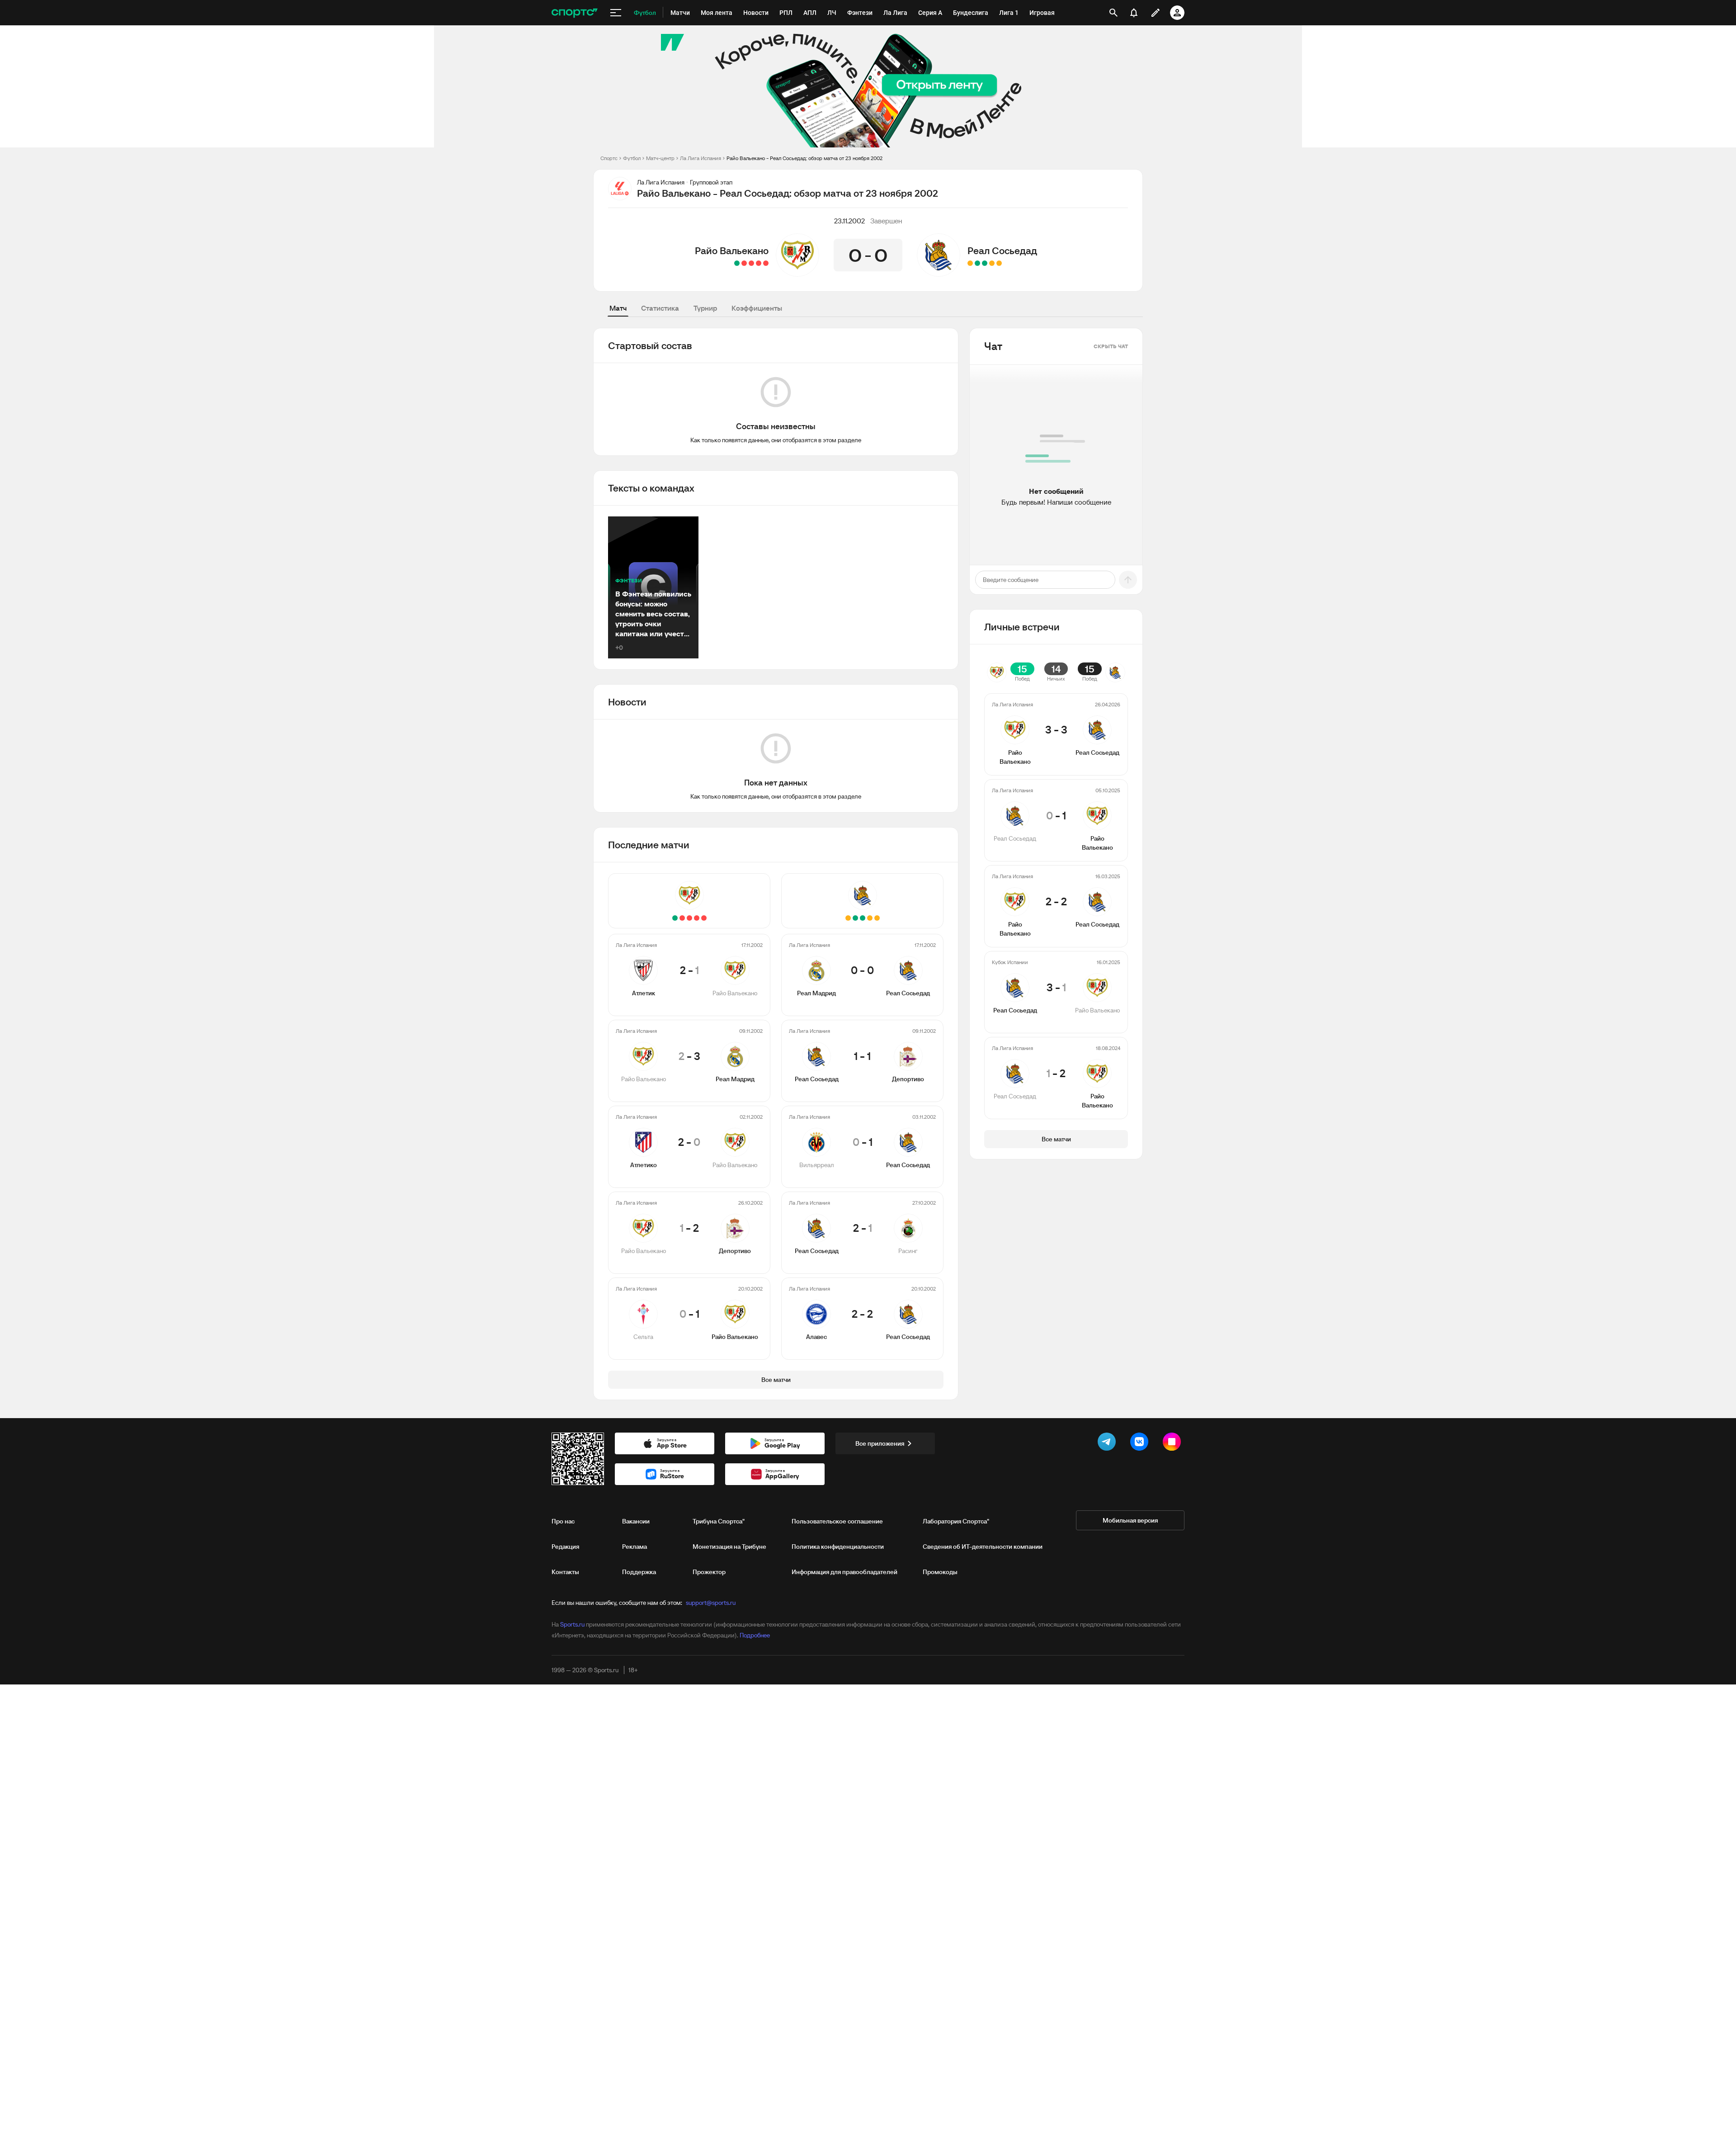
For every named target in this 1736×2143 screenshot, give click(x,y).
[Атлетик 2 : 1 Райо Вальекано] (766, 263)
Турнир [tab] (705, 308)
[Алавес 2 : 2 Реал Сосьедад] (970, 263)
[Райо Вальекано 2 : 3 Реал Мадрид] (759, 263)
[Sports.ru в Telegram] (1109, 1443)
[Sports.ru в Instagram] (1174, 1443)
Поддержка (639, 1572)
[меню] (616, 13)
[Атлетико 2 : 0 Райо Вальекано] (751, 263)
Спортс (609, 158)
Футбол (632, 158)
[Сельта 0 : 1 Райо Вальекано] (737, 263)
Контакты (565, 1572)
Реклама (634, 1547)
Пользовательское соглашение (837, 1521)
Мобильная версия (1130, 1520)
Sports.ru (572, 1624)
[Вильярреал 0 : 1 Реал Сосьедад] (985, 263)
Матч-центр (660, 158)
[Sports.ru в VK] (1141, 1443)
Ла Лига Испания (701, 158)
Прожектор (709, 1572)
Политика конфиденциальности (838, 1547)
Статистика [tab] (660, 308)
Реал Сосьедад (1002, 251)
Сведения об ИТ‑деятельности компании (983, 1547)
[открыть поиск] (1113, 13)
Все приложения (880, 1443)
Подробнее (755, 1635)
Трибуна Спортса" (719, 1521)
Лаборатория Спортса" (956, 1521)
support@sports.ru (711, 1603)
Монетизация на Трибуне (729, 1547)
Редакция (565, 1547)
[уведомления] (1134, 13)
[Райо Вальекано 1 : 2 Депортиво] (744, 263)
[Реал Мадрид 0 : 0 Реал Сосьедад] (999, 263)
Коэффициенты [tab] (757, 308)
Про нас (563, 1521)
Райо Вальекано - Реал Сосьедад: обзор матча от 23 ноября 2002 (804, 158)
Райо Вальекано (732, 251)
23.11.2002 (849, 221)
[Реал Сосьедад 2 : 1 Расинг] (977, 263)
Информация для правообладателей (844, 1572)
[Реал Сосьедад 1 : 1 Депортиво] (992, 263)
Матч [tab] (618, 308)
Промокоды (940, 1572)
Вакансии (636, 1521)
